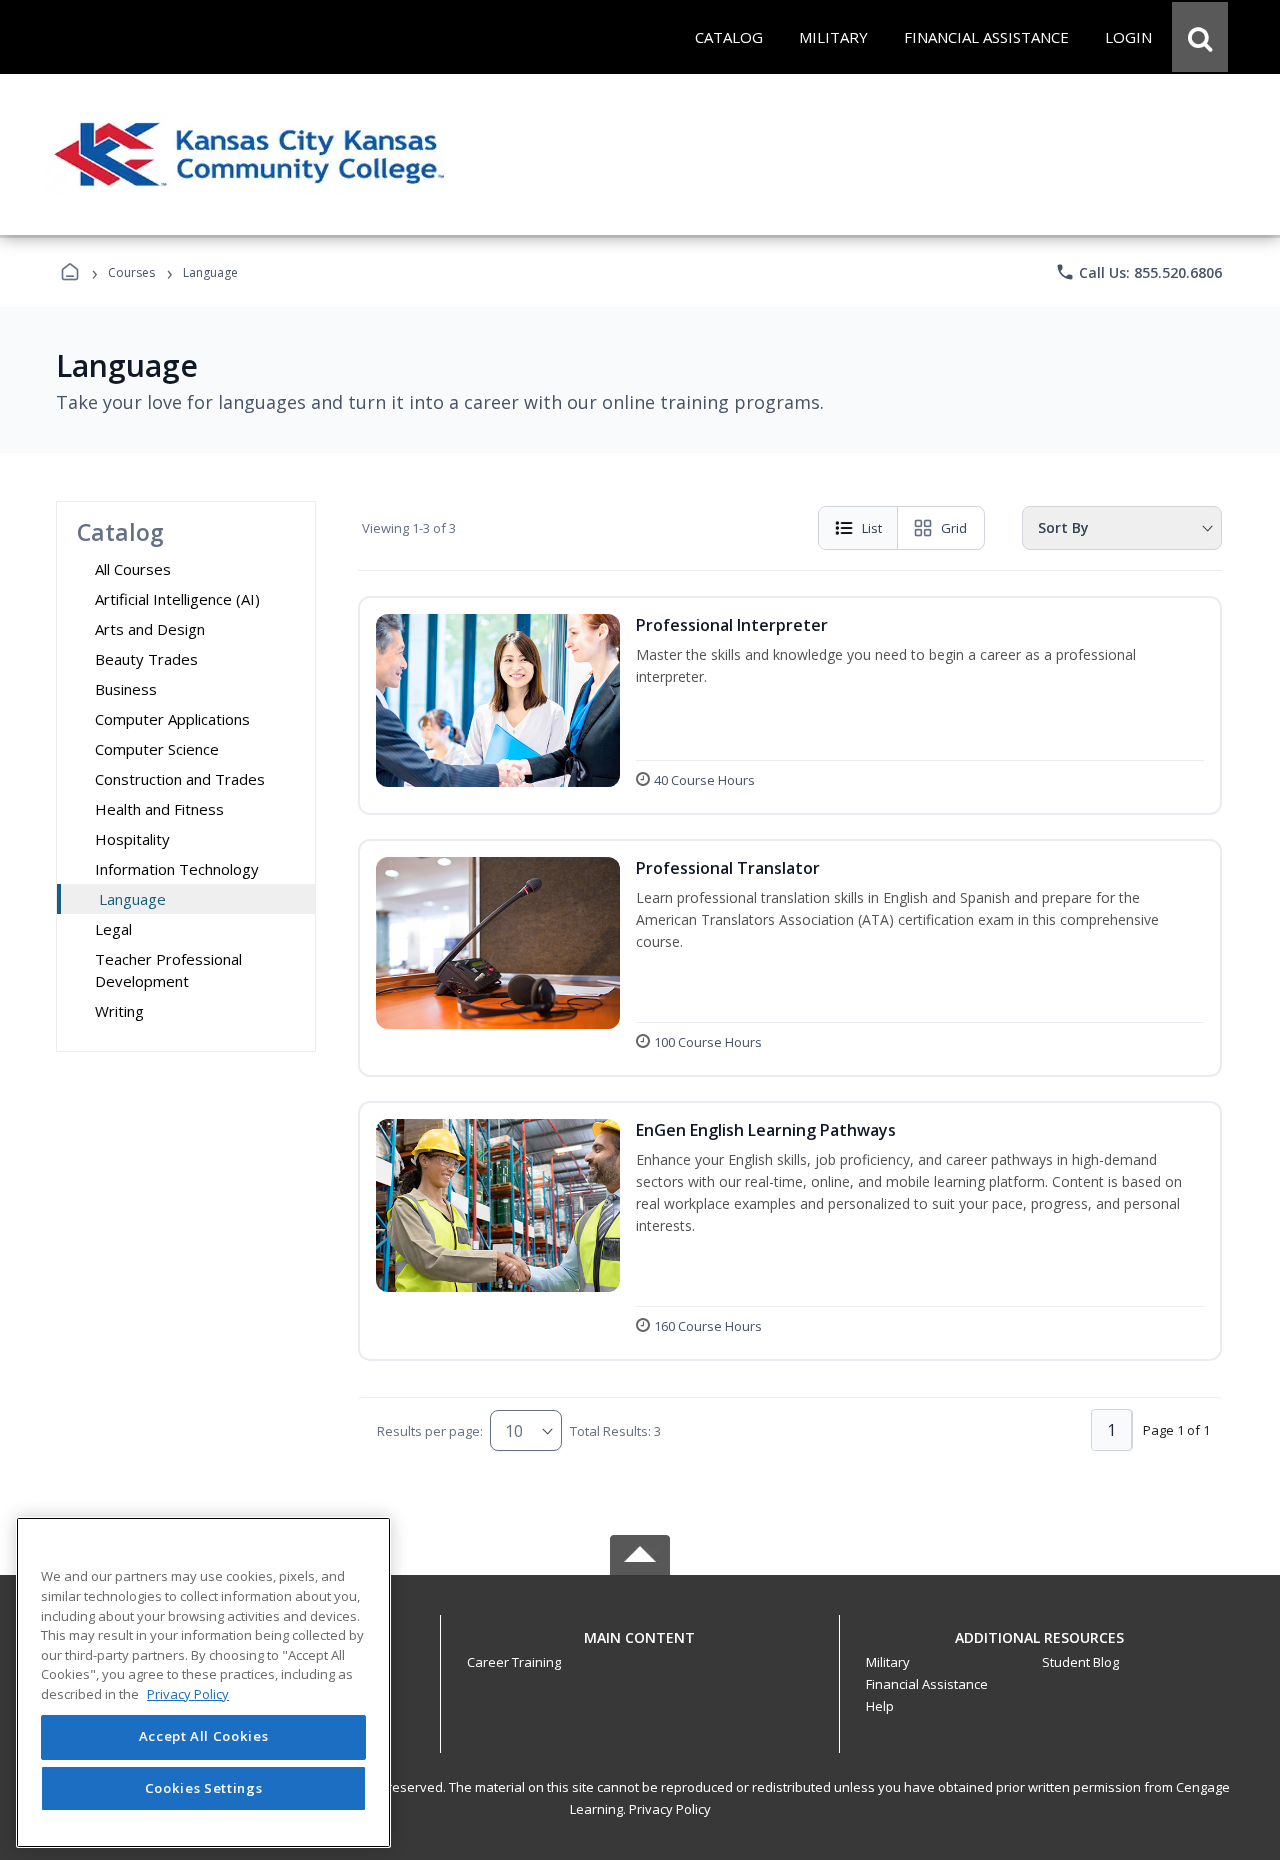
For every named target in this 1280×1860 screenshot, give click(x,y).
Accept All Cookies (204, 1737)
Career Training (514, 1662)
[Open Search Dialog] (1200, 37)
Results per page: (430, 1431)
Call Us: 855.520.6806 (1138, 272)
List (872, 528)
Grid (954, 528)
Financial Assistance (927, 1684)
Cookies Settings (204, 1788)
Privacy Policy (670, 1809)
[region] (203, 1682)
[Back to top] (640, 1648)
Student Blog (1080, 1662)
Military (888, 1662)
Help (880, 1706)
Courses (131, 272)
